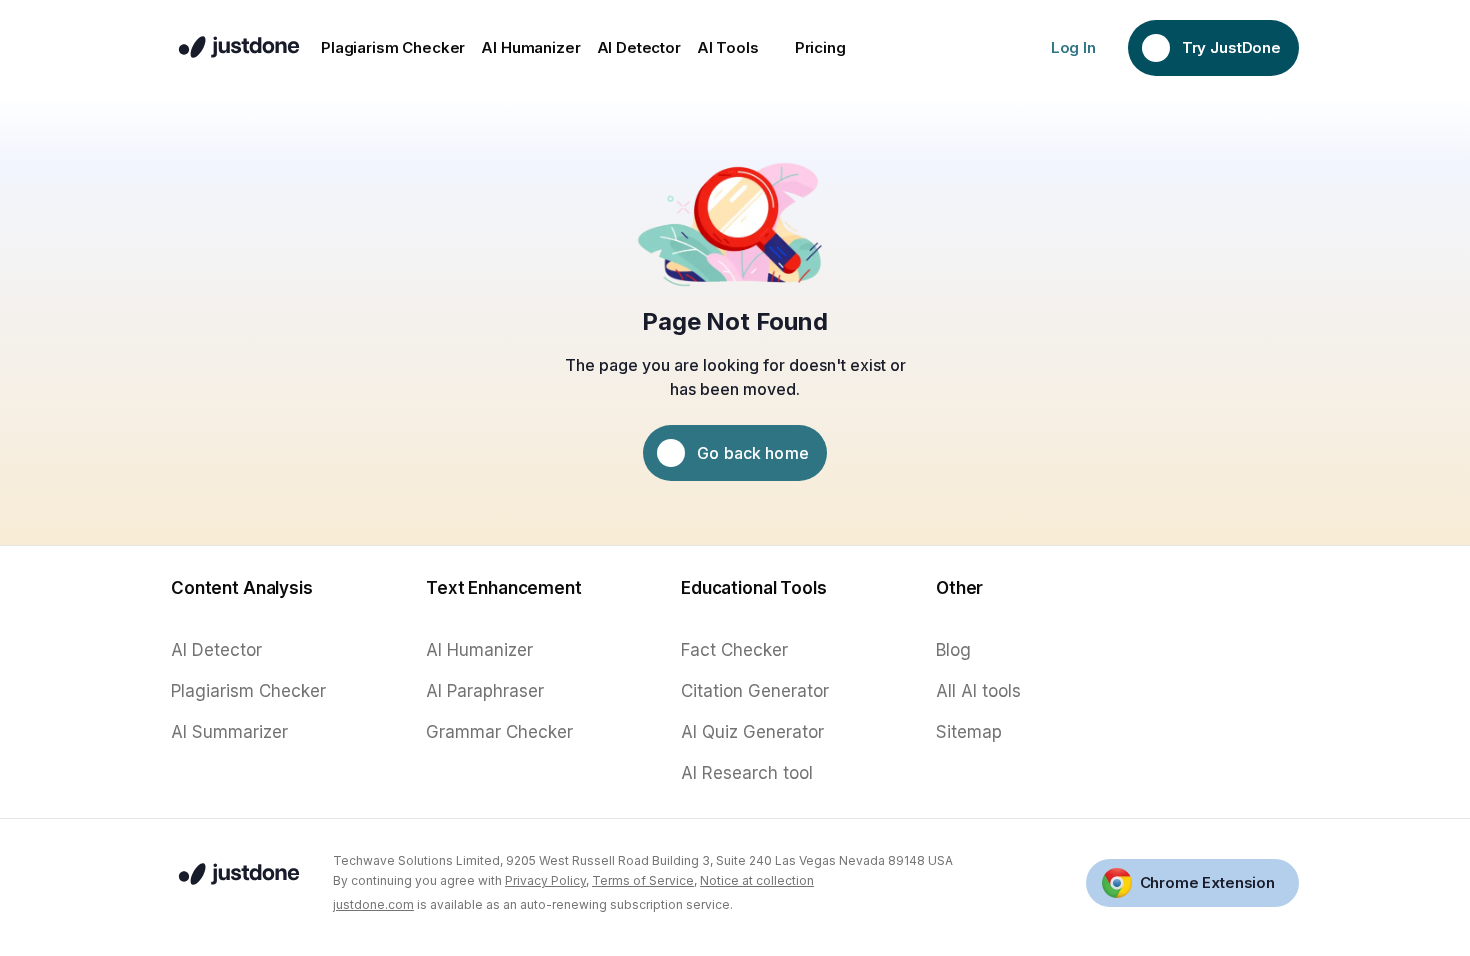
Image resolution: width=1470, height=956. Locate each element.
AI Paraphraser (485, 691)
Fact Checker (734, 650)
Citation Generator (755, 691)
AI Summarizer (229, 732)
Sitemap (969, 732)
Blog (953, 650)
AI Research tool (747, 773)
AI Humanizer (479, 650)
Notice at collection (757, 880)
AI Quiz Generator (752, 732)
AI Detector (216, 650)
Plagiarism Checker (248, 691)
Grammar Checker (499, 732)
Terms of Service (643, 880)
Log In (1073, 47)
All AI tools (978, 691)
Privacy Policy (545, 880)
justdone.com (373, 904)
